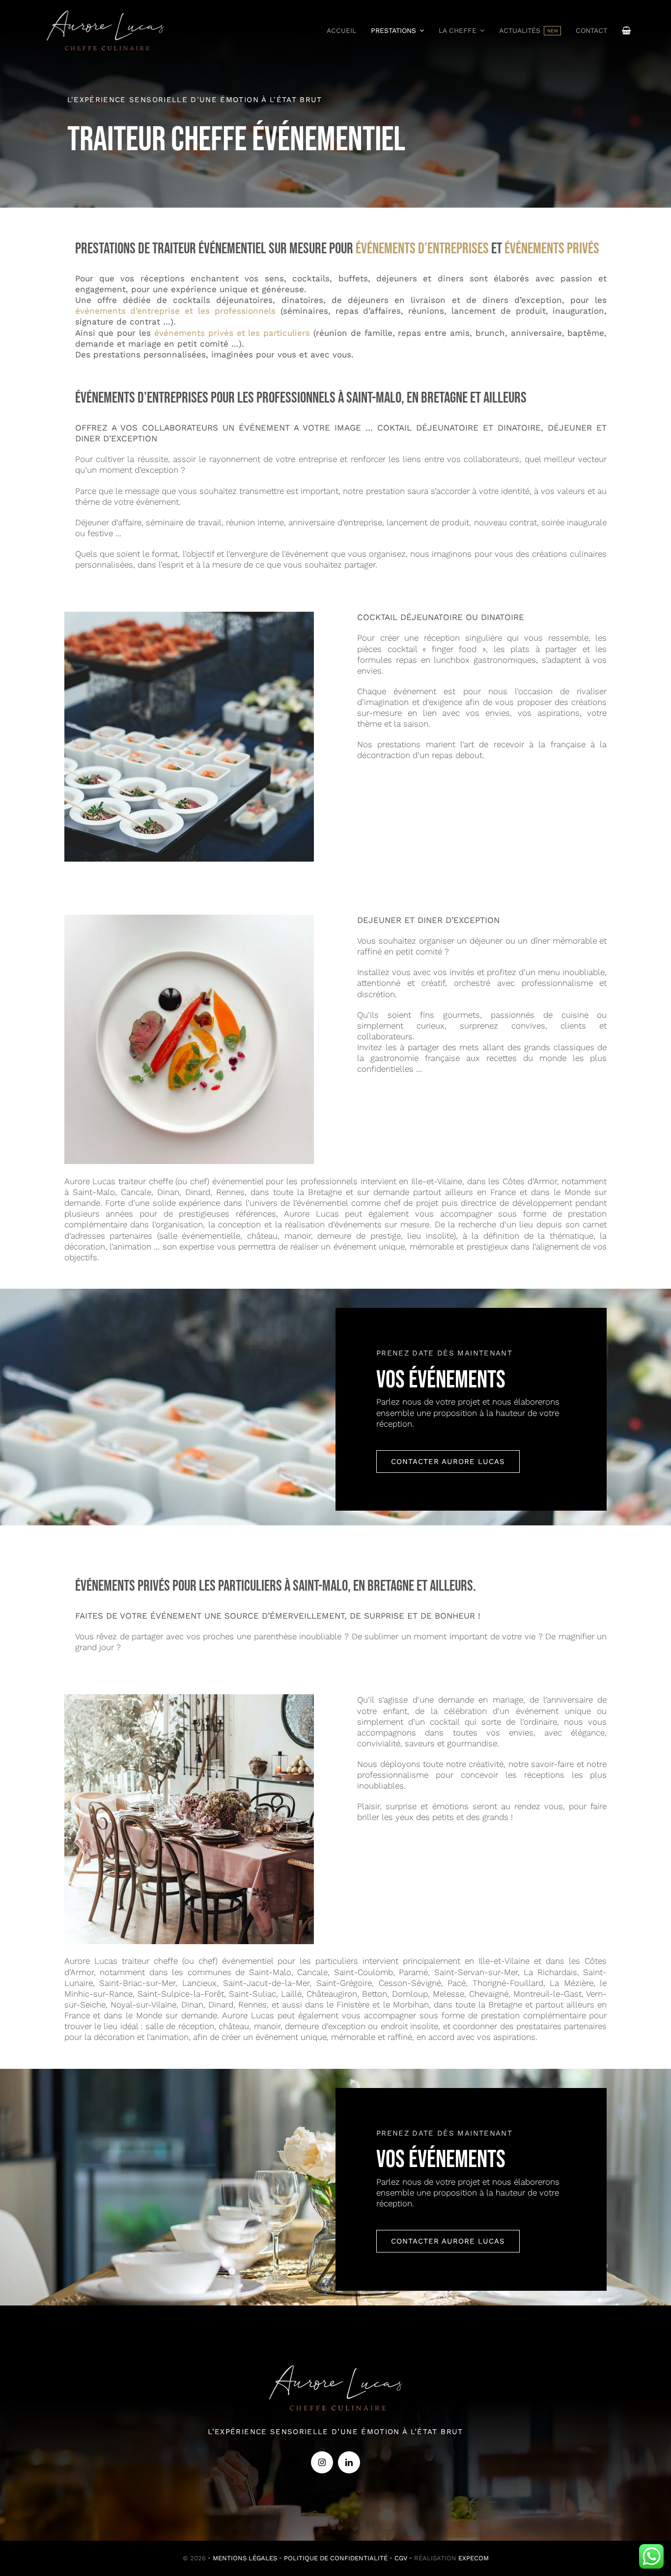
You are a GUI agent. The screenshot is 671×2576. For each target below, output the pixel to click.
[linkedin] (349, 2462)
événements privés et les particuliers (232, 333)
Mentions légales (245, 2558)
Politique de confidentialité (336, 2558)
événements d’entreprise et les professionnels (175, 311)
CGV (401, 2558)
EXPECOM (474, 2558)
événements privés (552, 249)
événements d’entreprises (422, 249)
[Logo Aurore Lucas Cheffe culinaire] (105, 9)
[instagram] (322, 2462)
